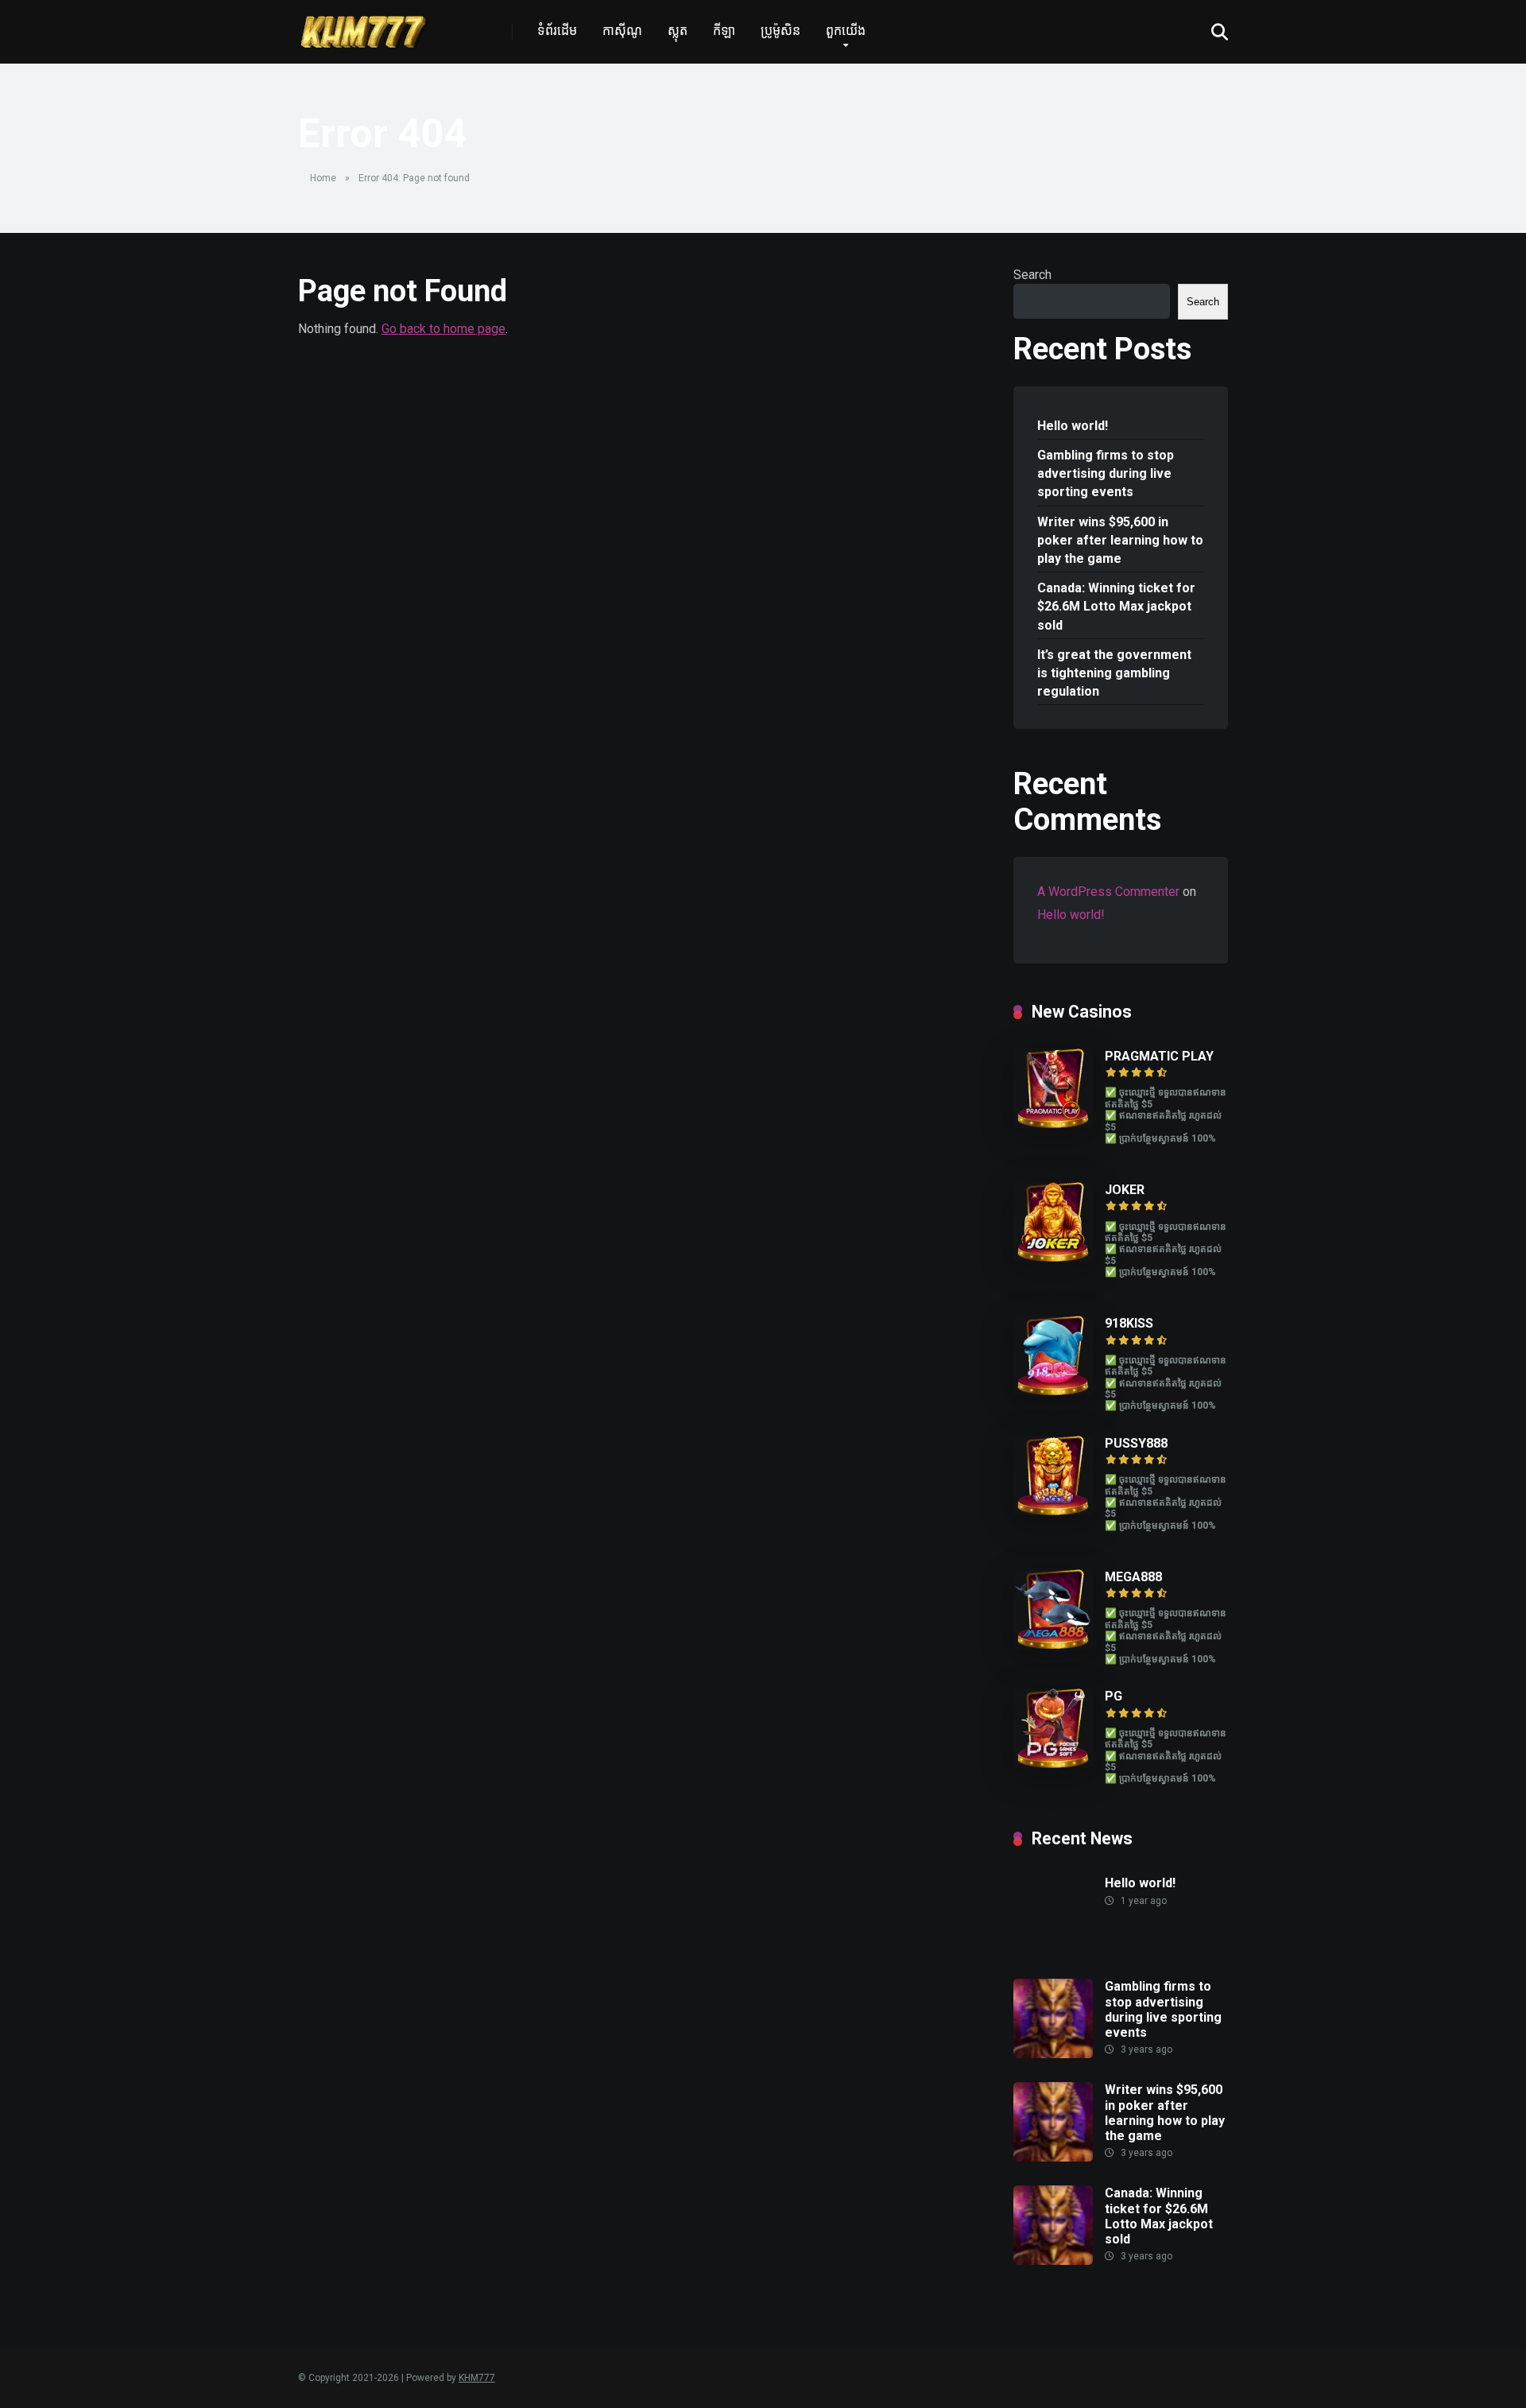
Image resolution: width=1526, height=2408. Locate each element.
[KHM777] (364, 26)
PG (1114, 1696)
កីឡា (724, 31)
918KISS (1129, 1323)
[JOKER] (1053, 1257)
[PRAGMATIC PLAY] (1053, 1124)
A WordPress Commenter (1108, 892)
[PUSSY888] (1053, 1511)
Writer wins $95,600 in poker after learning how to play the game (1120, 540)
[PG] (1053, 1764)
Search (1032, 275)
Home (323, 178)
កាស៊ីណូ (622, 31)
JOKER (1125, 1190)
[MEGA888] (1053, 1644)
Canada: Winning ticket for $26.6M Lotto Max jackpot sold (1116, 606)
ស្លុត (678, 31)
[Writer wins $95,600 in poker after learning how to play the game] (1053, 2157)
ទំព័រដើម (557, 31)
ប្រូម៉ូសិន (780, 31)
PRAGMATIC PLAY (1159, 1056)
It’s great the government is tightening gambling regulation (1114, 673)
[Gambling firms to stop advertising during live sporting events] (1053, 2054)
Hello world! (1073, 426)
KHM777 (477, 2378)
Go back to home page (443, 329)
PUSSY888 (1136, 1443)
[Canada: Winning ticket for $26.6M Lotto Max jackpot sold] (1053, 2261)
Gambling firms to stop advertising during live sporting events (1106, 473)
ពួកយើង (846, 31)
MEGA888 (1133, 1577)
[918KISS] (1053, 1391)
